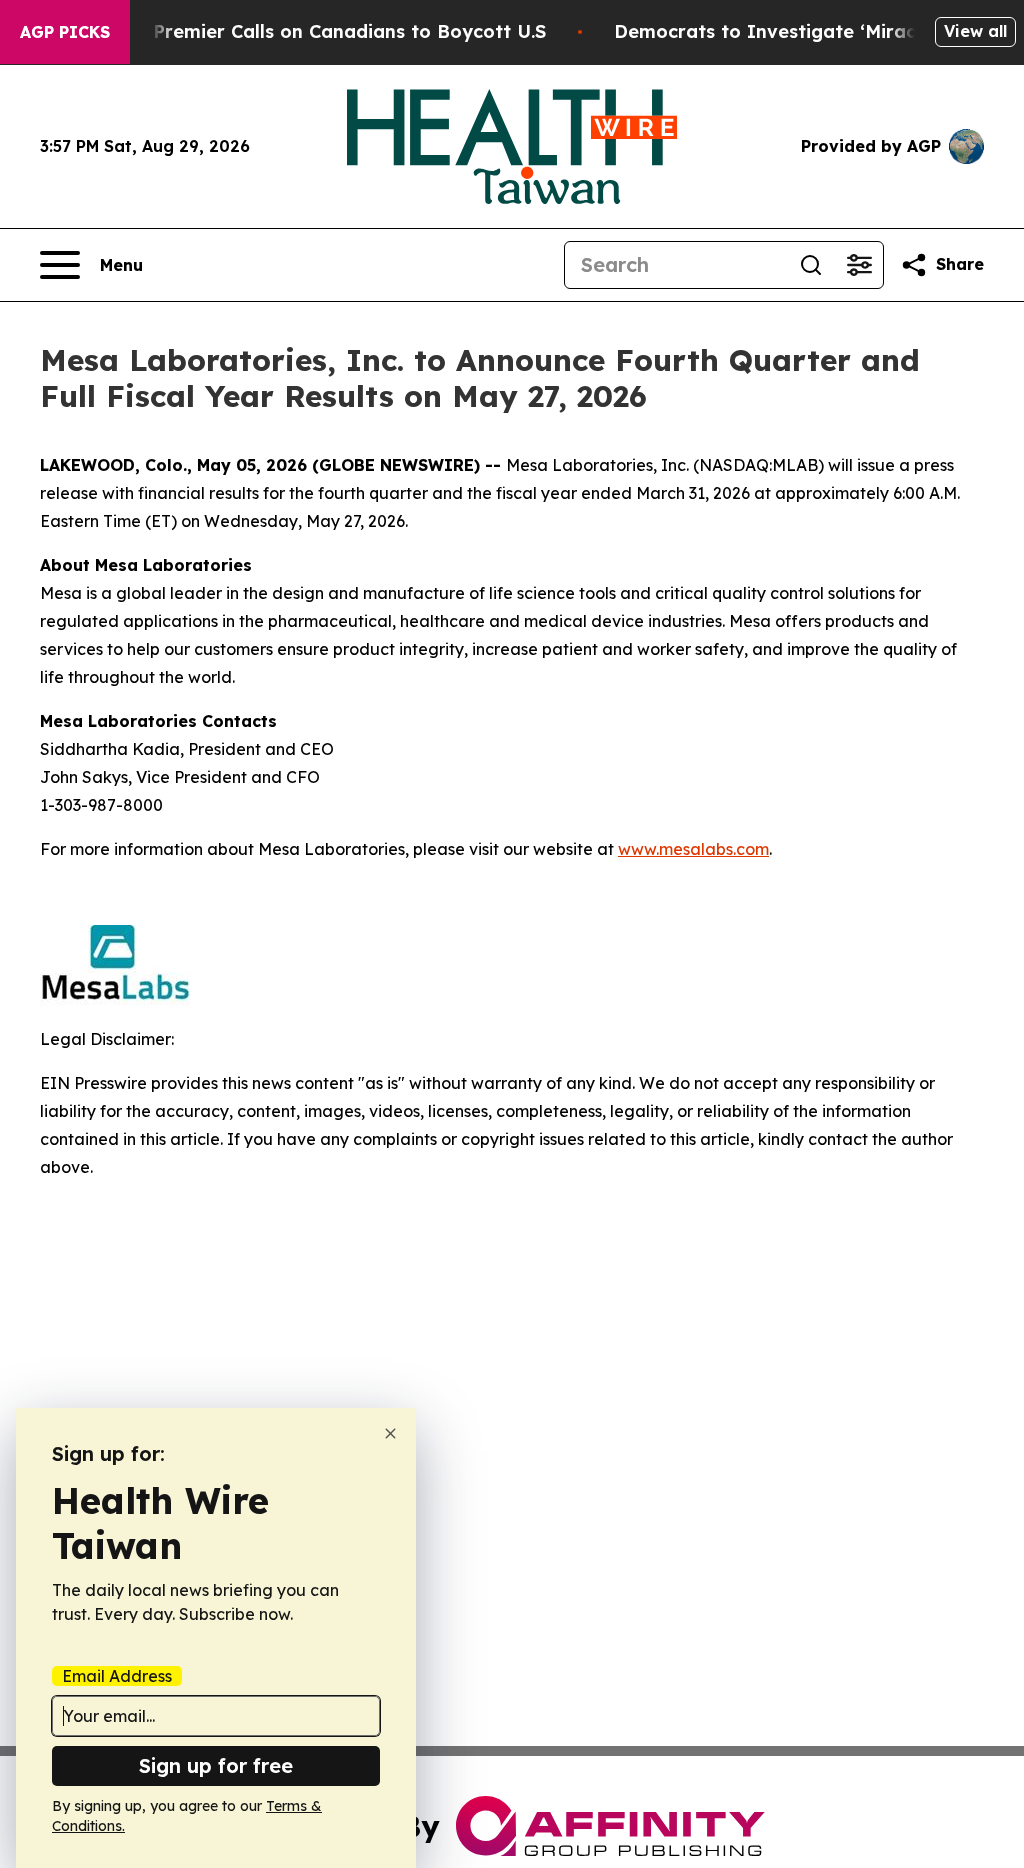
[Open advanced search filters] (859, 265)
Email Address (117, 1676)
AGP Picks (65, 32)
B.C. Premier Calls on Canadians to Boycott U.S (330, 31)
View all (975, 31)
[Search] (811, 265)
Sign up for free (216, 1765)
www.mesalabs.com (693, 849)
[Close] (390, 1433)
